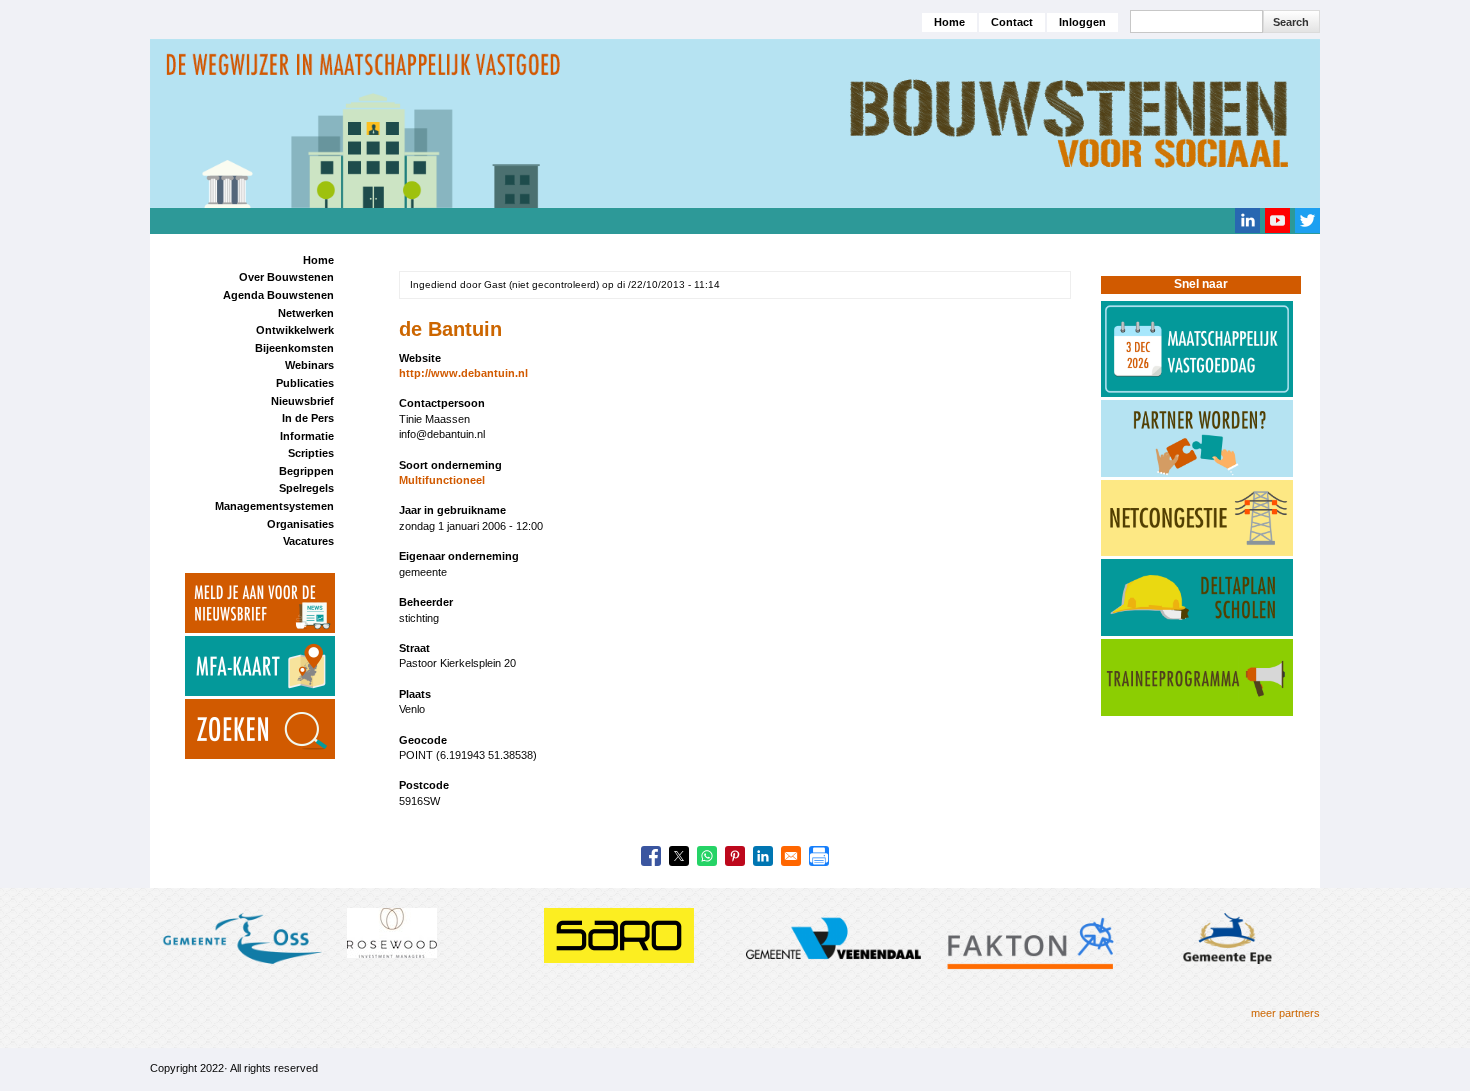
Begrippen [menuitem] (306, 471)
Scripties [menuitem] (311, 453)
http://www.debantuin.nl (463, 373)
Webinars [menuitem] (309, 365)
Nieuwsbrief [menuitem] (302, 401)
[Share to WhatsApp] (707, 856)
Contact (1012, 22)
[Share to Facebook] (651, 856)
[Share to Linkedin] (763, 856)
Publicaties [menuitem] (305, 383)
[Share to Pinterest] (735, 856)
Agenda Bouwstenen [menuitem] (278, 295)
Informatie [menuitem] (307, 436)
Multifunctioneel (442, 480)
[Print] (819, 856)
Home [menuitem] (318, 260)
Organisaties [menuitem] (300, 524)
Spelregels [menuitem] (306, 488)
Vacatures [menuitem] (308, 541)
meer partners (1285, 1013)
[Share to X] (679, 856)
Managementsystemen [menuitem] (274, 506)
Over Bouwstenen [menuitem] (286, 277)
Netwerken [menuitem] (306, 313)
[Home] (735, 122)
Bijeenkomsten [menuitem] (294, 348)
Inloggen (1082, 22)
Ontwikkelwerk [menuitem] (295, 330)
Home (949, 22)
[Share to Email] (791, 856)
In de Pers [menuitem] (308, 418)
